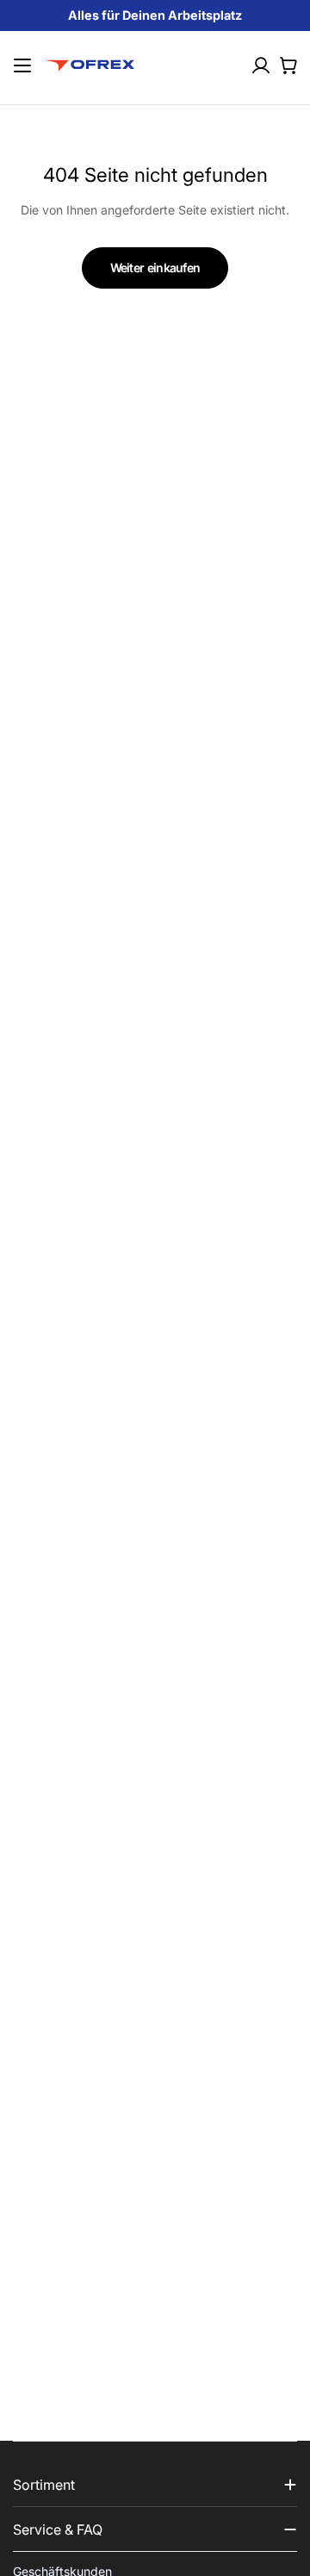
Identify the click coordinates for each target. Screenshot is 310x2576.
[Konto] (261, 65)
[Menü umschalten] (23, 65)
